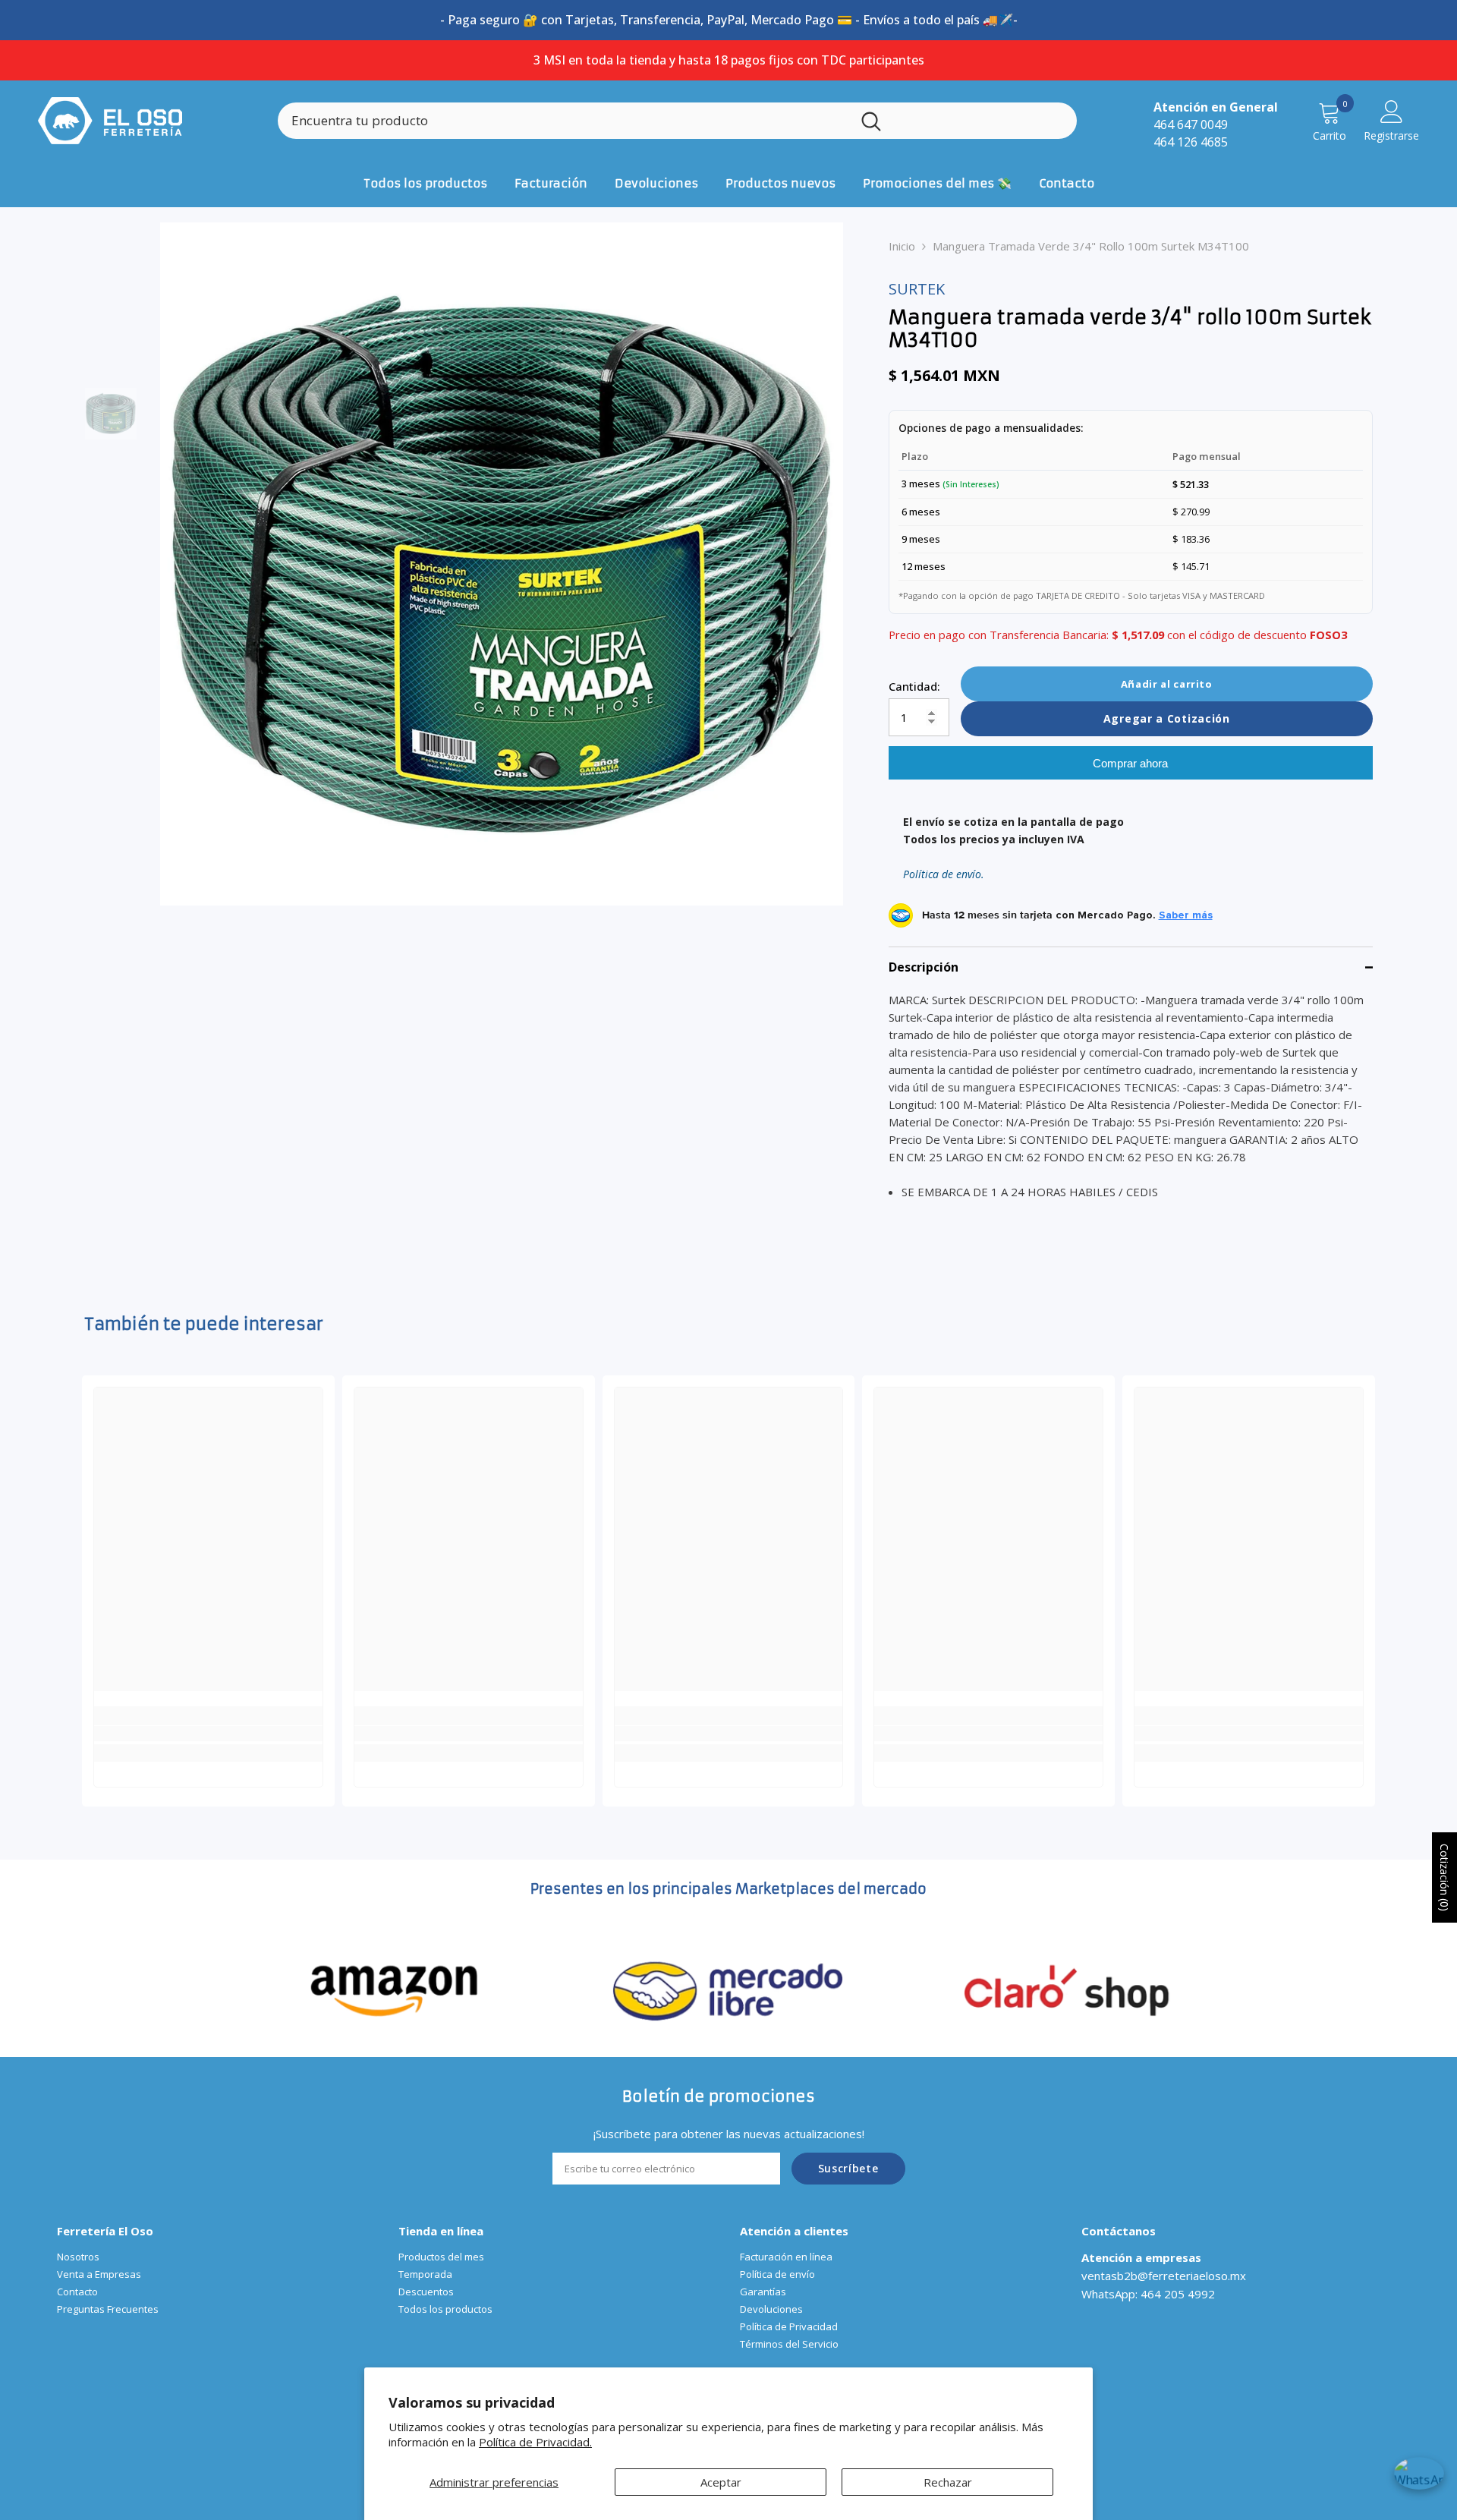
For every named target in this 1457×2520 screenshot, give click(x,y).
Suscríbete (848, 2168)
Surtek (917, 289)
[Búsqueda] (677, 121)
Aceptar (721, 2482)
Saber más (1186, 915)
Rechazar (948, 2482)
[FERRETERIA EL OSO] (395, 1989)
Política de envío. (944, 874)
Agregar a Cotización (1167, 718)
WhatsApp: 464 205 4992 (1148, 2294)
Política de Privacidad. (535, 2442)
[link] (208, 1734)
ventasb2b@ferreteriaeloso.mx (1164, 2276)
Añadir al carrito (1167, 684)
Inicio (902, 246)
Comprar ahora (1130, 763)
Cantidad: (914, 686)
